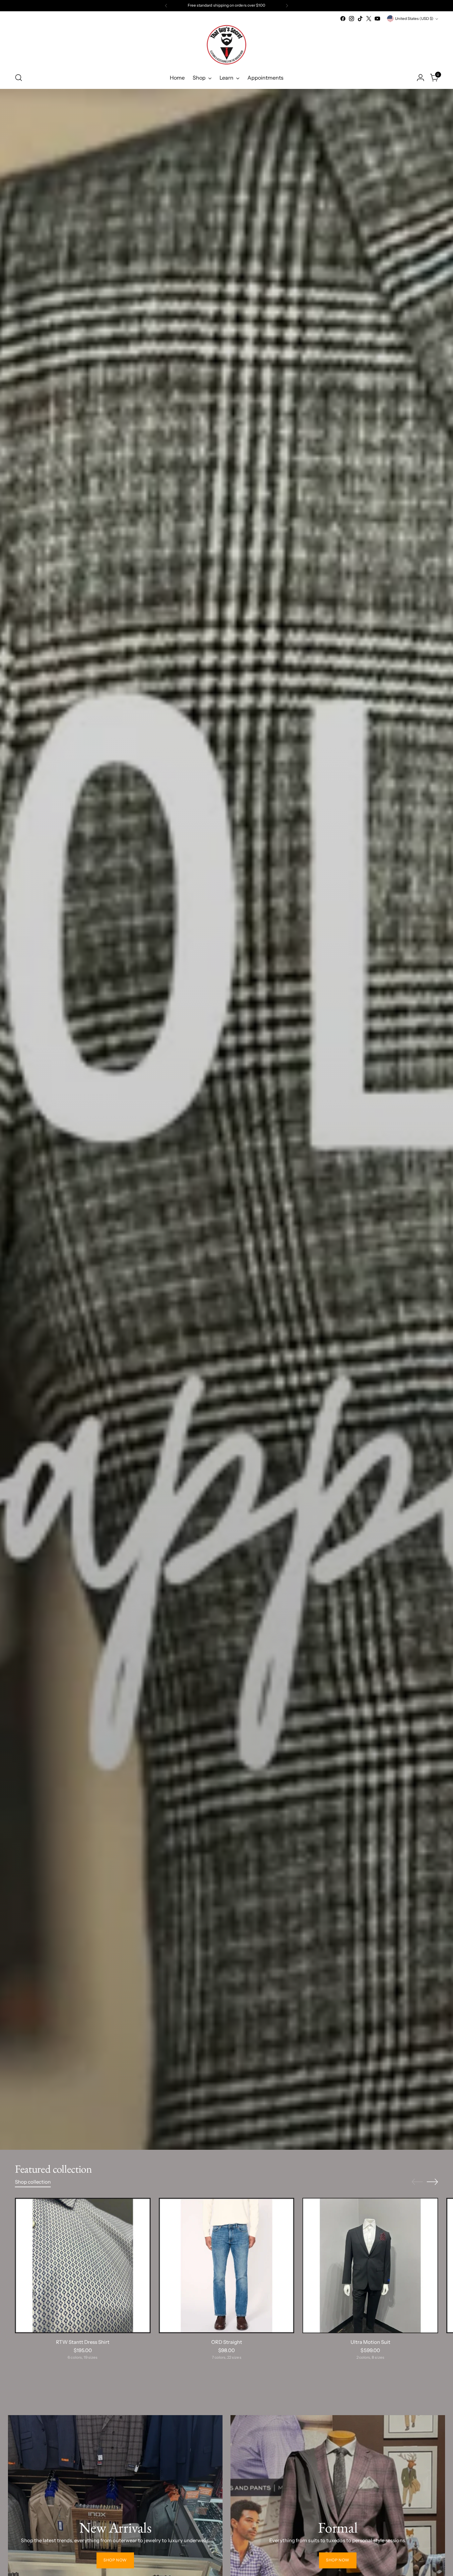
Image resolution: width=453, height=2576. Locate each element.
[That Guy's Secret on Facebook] (343, 19)
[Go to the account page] (421, 78)
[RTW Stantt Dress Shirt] (83, 2266)
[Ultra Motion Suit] (370, 2266)
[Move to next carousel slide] (432, 2182)
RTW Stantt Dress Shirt (83, 2342)
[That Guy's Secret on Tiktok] (360, 19)
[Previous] (166, 6)
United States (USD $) (414, 19)
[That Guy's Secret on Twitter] (369, 19)
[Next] (287, 6)
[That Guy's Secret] (227, 45)
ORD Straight (227, 2342)
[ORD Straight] (227, 2266)
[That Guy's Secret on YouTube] (377, 19)
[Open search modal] (19, 78)
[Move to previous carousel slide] (417, 2182)
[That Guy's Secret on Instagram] (352, 19)
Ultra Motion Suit (370, 2342)
